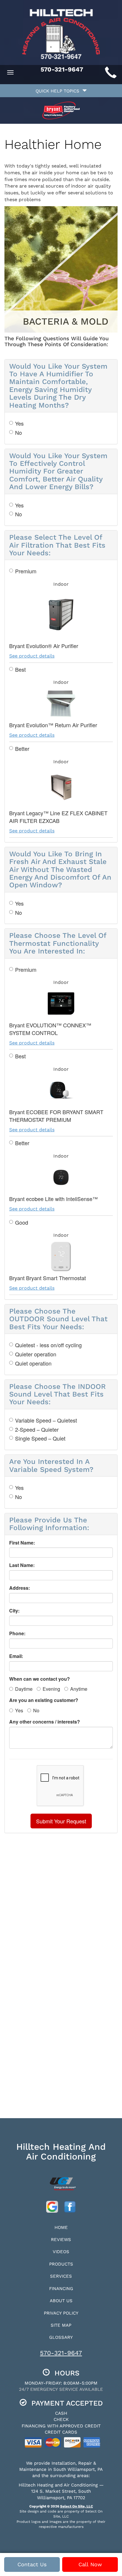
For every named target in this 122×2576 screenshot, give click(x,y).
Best (20, 669)
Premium (26, 571)
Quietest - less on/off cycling (48, 1345)
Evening (51, 1689)
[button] (61, 1821)
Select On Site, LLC (77, 2506)
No (19, 433)
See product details (32, 656)
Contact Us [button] (32, 2564)
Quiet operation (33, 1363)
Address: (20, 1588)
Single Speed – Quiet (40, 1438)
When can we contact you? (40, 1679)
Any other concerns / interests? (45, 1722)
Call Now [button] (90, 2564)
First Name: (22, 1543)
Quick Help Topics (59, 91)
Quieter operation (36, 1354)
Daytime (24, 1689)
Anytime (79, 1689)
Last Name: (22, 1565)
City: (14, 1611)
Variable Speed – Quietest (46, 1420)
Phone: (17, 1633)
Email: (16, 1656)
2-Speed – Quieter (37, 1429)
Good (22, 1222)
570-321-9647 (61, 2353)
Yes (19, 423)
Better (22, 749)
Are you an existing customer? (44, 1700)
